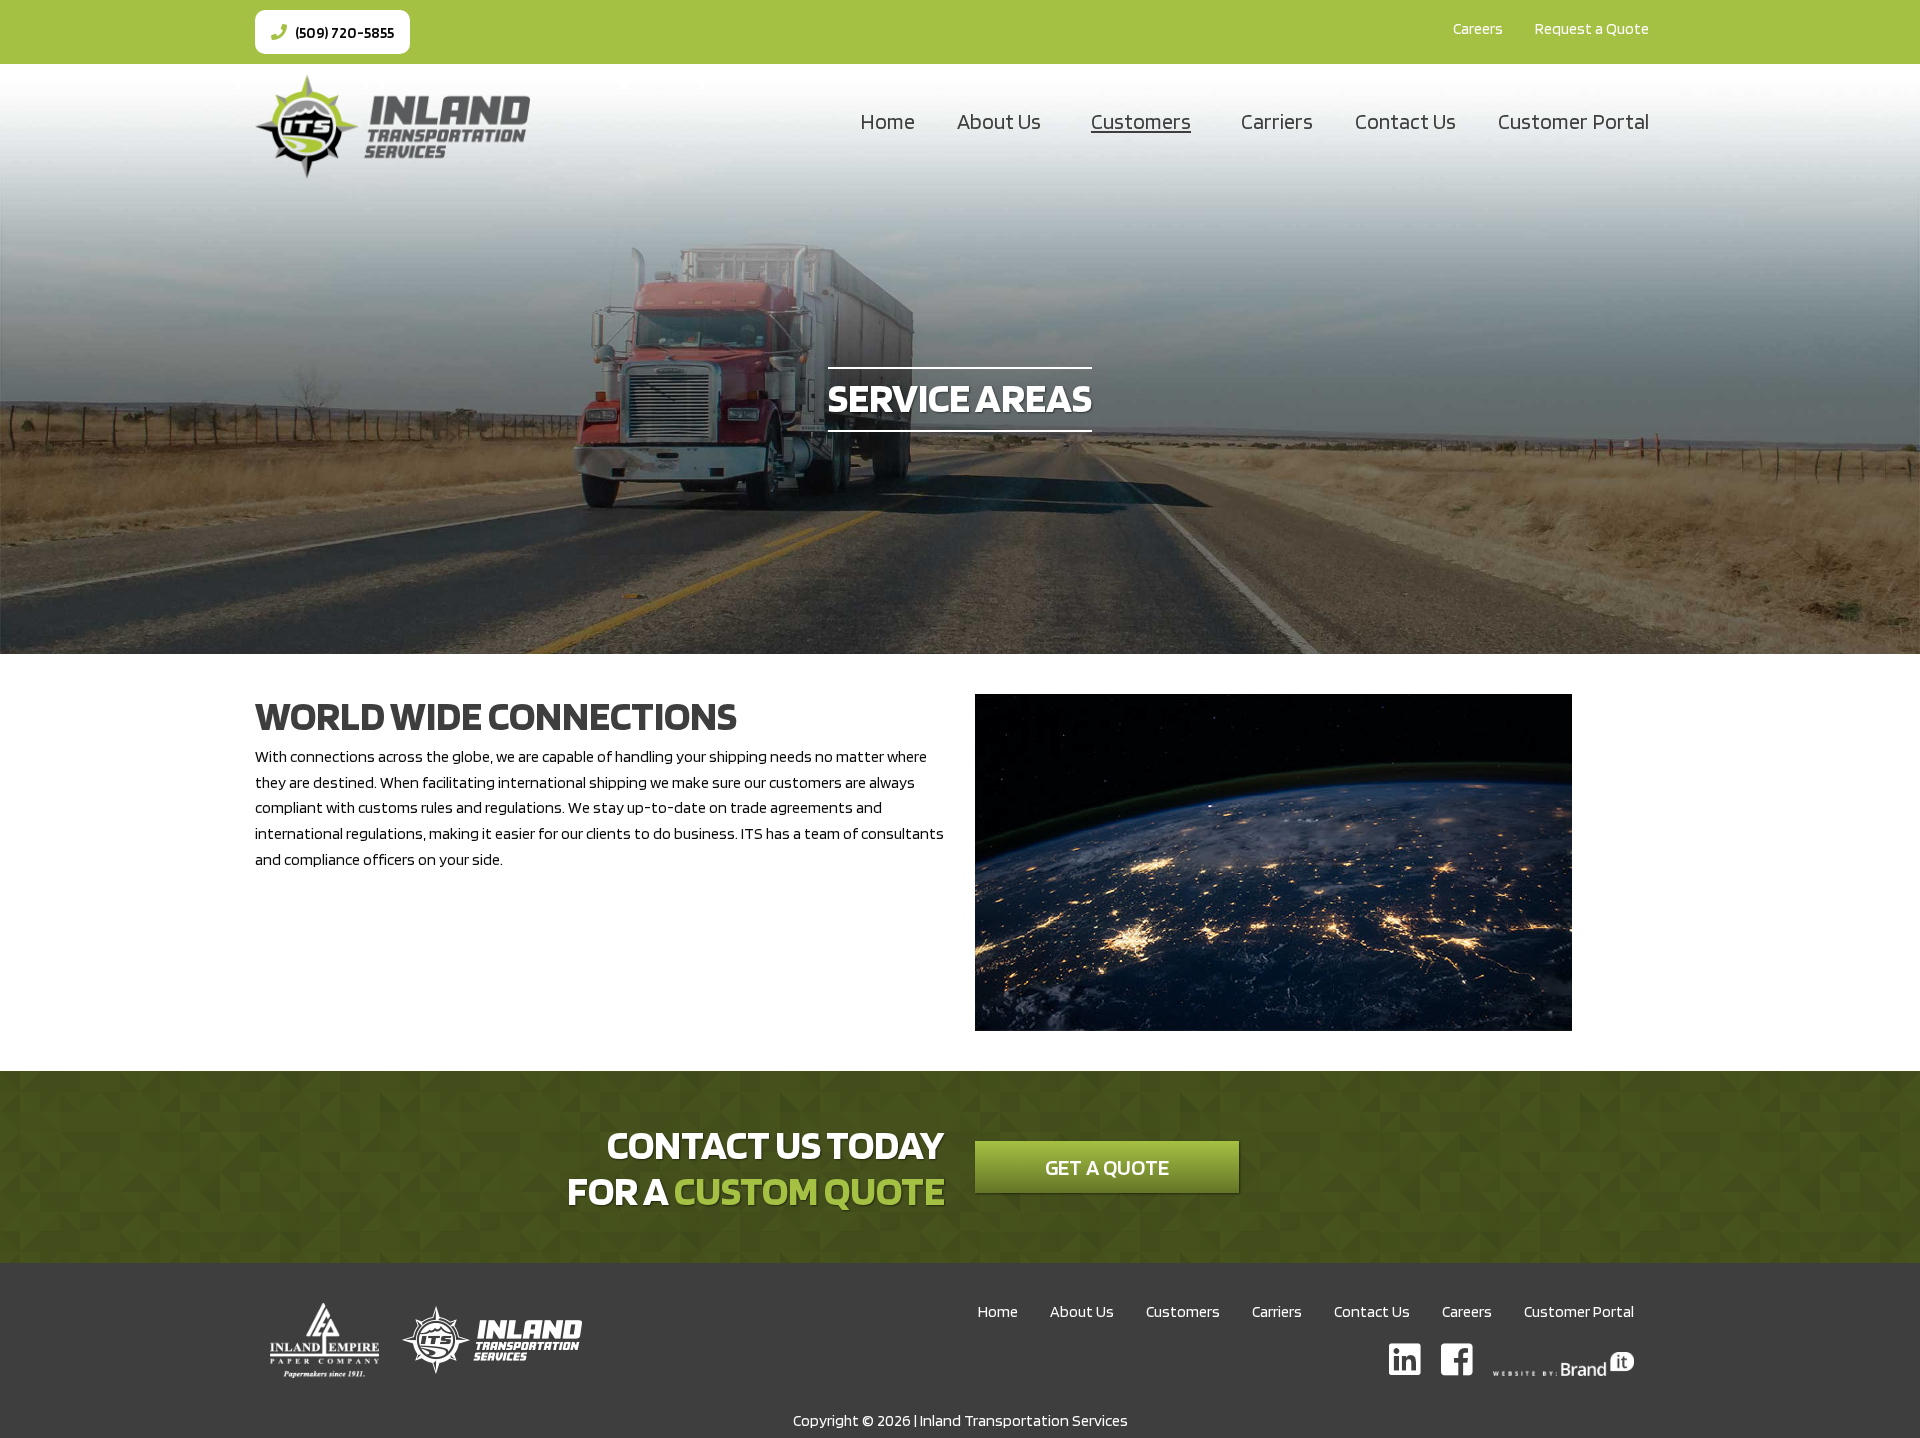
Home (887, 121)
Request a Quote (1592, 28)
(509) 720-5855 (343, 32)
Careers (1478, 28)
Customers (1141, 121)
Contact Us (1405, 121)
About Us (999, 121)
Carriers (1277, 121)
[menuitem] (1478, 29)
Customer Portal (1573, 121)
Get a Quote (1107, 1167)
